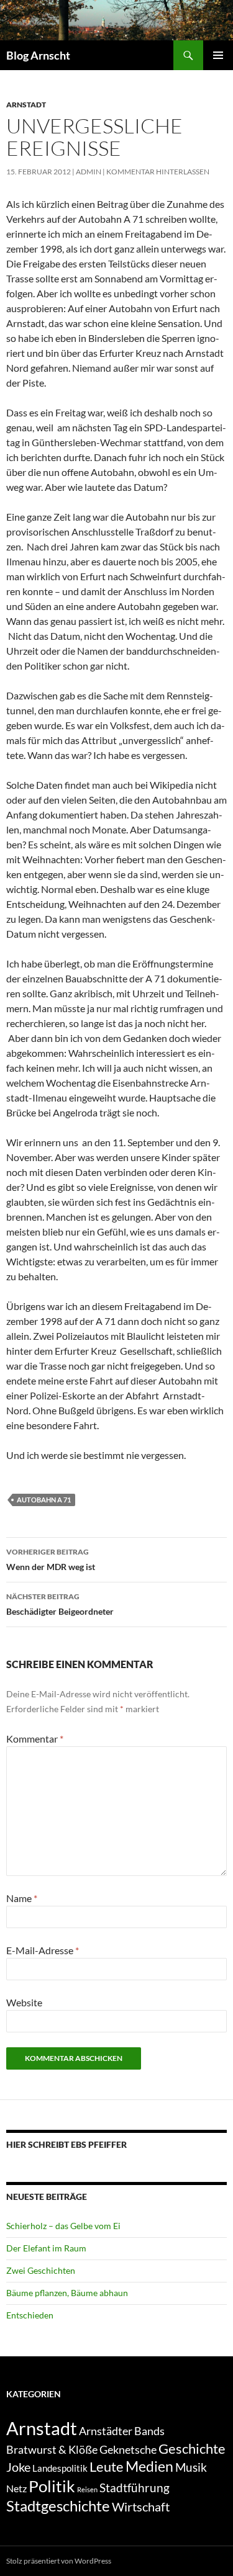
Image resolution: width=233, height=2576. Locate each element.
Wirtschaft (141, 2506)
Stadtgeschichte (58, 2506)
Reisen (87, 2489)
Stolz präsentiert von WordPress (59, 2561)
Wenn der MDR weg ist (51, 1560)
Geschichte (192, 2448)
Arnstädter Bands (122, 2431)
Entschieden (30, 2315)
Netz (16, 2488)
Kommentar (35, 1739)
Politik (52, 2486)
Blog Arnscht (38, 55)
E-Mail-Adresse (43, 1950)
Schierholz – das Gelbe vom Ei (63, 2226)
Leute (107, 2466)
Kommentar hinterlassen (158, 172)
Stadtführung (135, 2488)
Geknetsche (128, 2449)
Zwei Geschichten (41, 2270)
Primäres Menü (218, 55)
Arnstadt (26, 105)
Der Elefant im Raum (46, 2248)
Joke (18, 2467)
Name (22, 1898)
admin (89, 172)
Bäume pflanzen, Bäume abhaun (67, 2293)
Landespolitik (60, 2468)
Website (24, 2002)
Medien (149, 2466)
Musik (191, 2467)
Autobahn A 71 (44, 1500)
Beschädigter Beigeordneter (60, 1604)
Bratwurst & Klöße (52, 2449)
